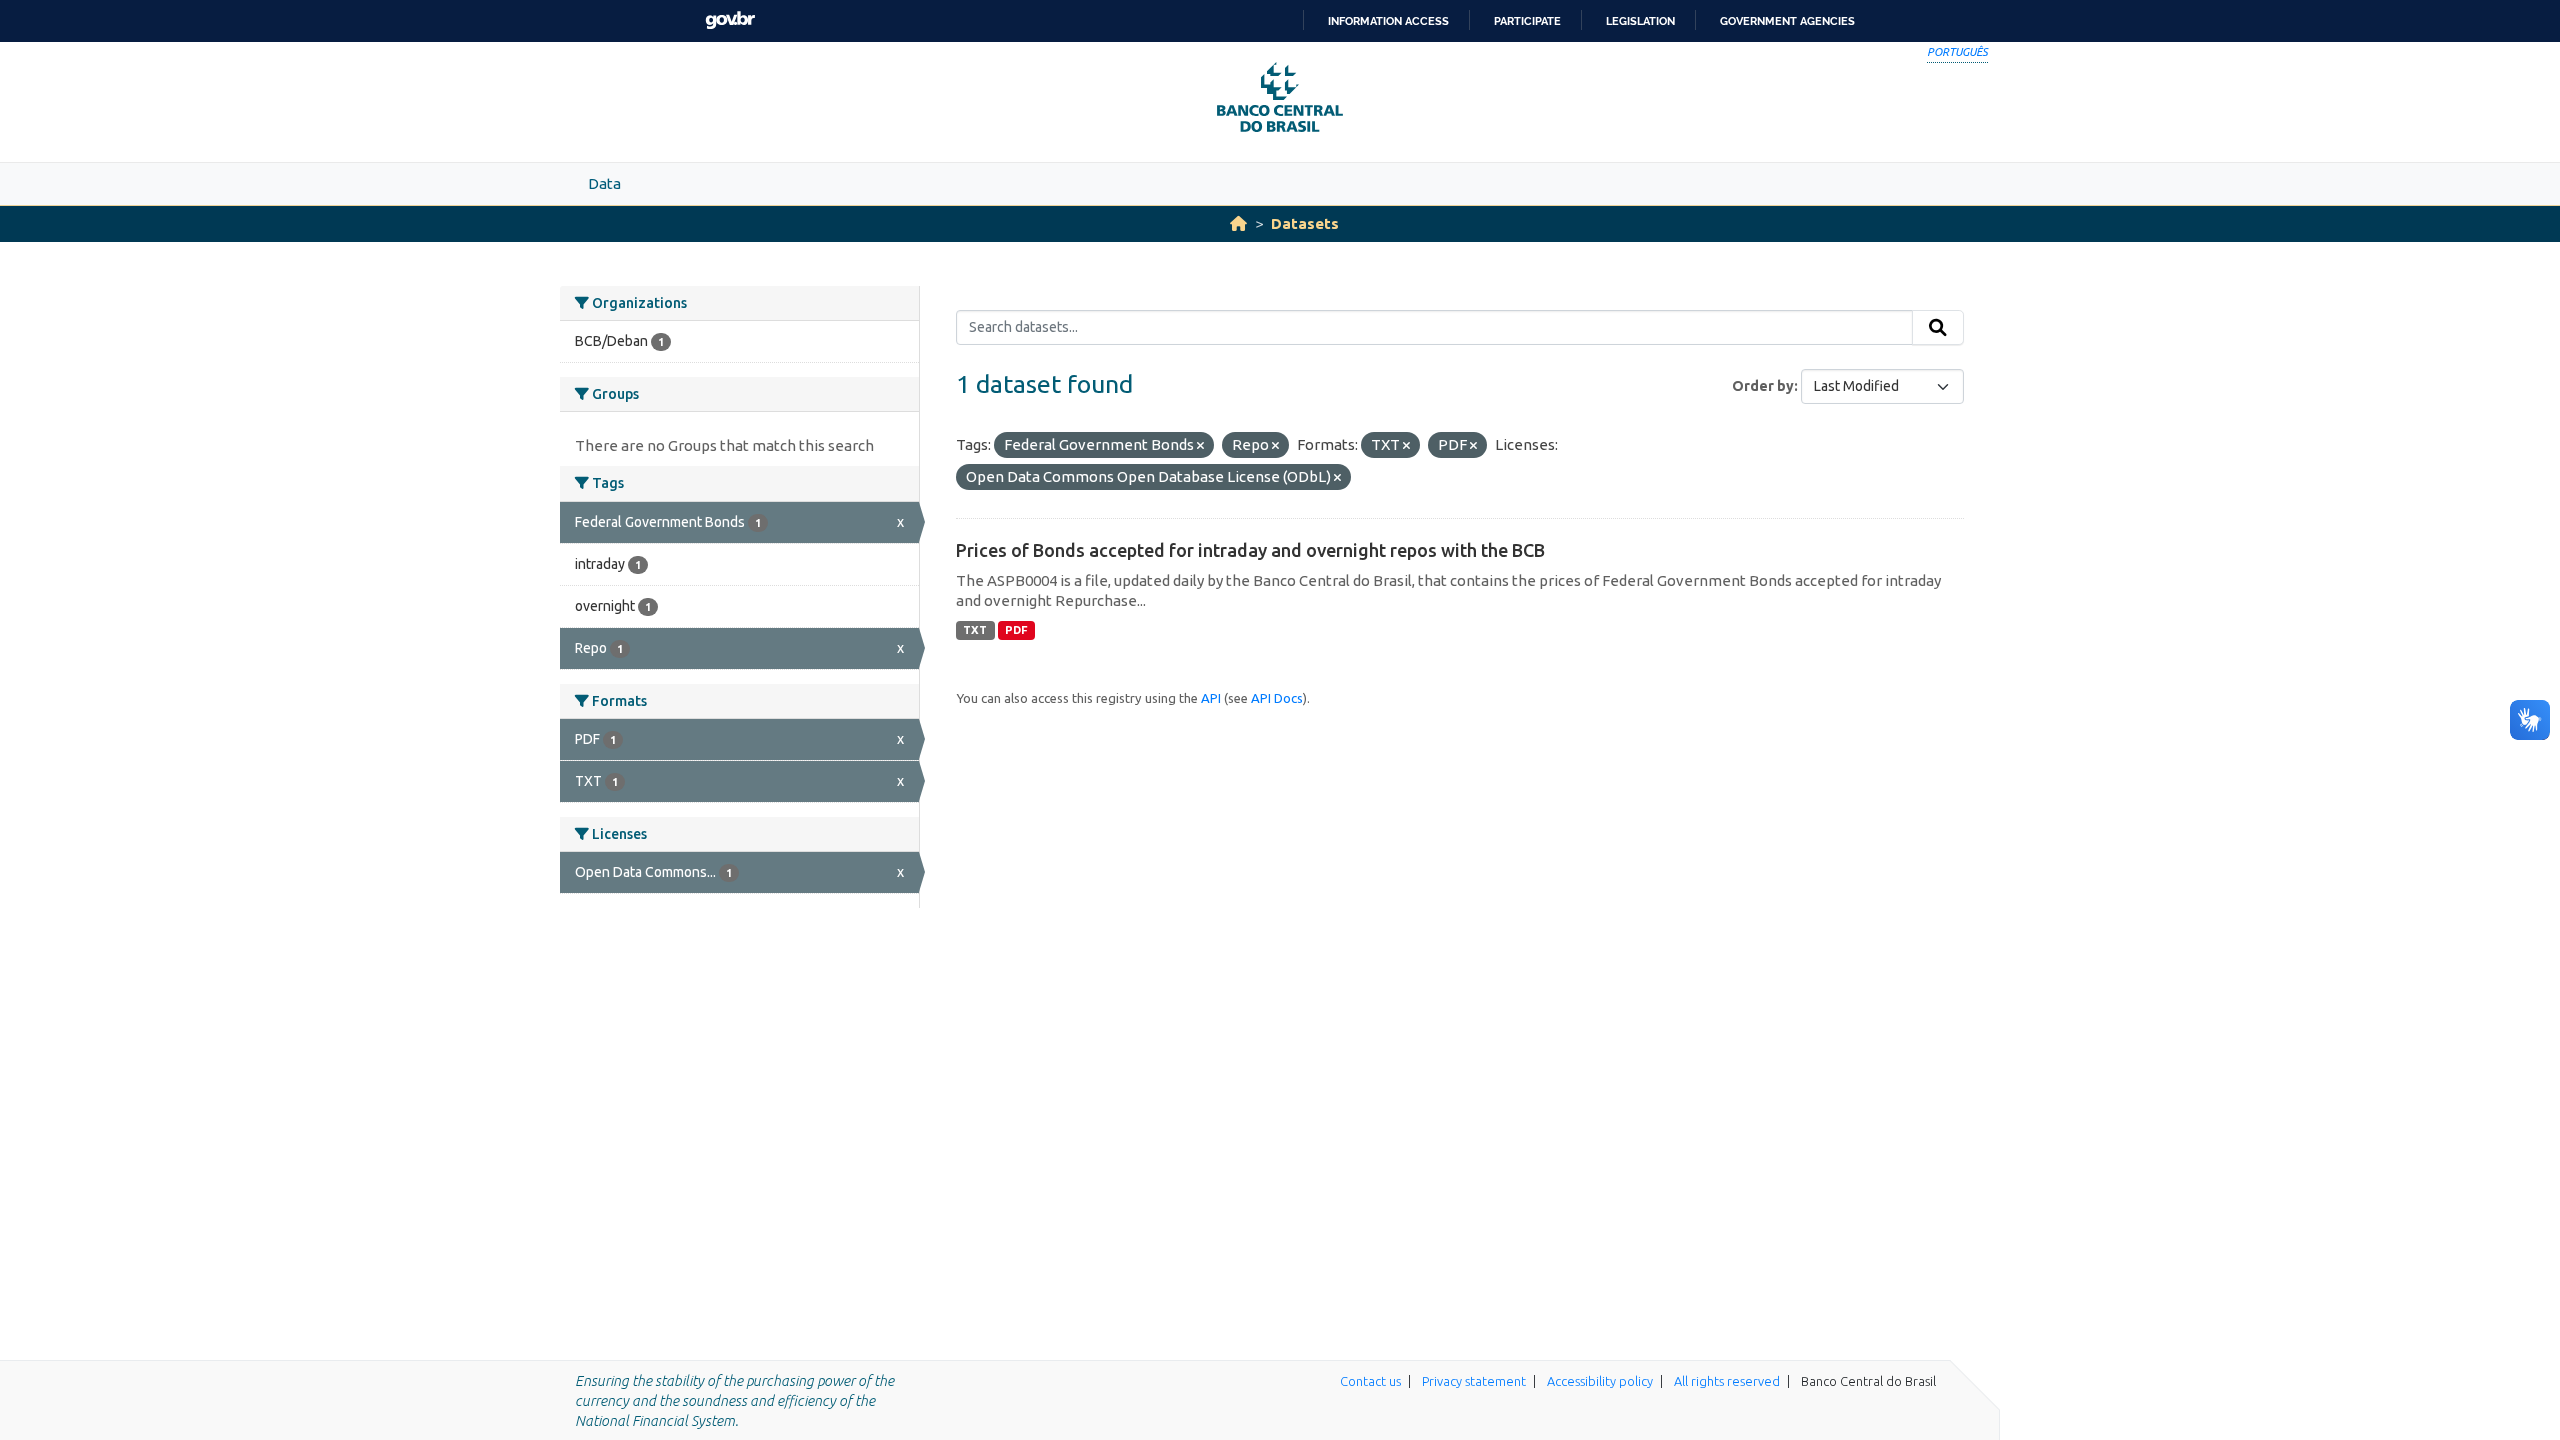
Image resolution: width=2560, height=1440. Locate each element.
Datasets (1305, 223)
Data (604, 183)
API (1211, 698)
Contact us (1370, 1381)
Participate (1527, 21)
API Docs (1277, 698)
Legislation (1640, 21)
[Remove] (1200, 446)
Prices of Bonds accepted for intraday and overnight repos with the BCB (1250, 550)
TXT (975, 630)
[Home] (1238, 223)
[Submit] (1938, 328)
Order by (1763, 386)
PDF (1016, 630)
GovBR (730, 20)
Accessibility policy (1600, 1381)
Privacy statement (1474, 1381)
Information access (1388, 21)
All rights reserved (1727, 1381)
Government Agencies (1787, 21)
